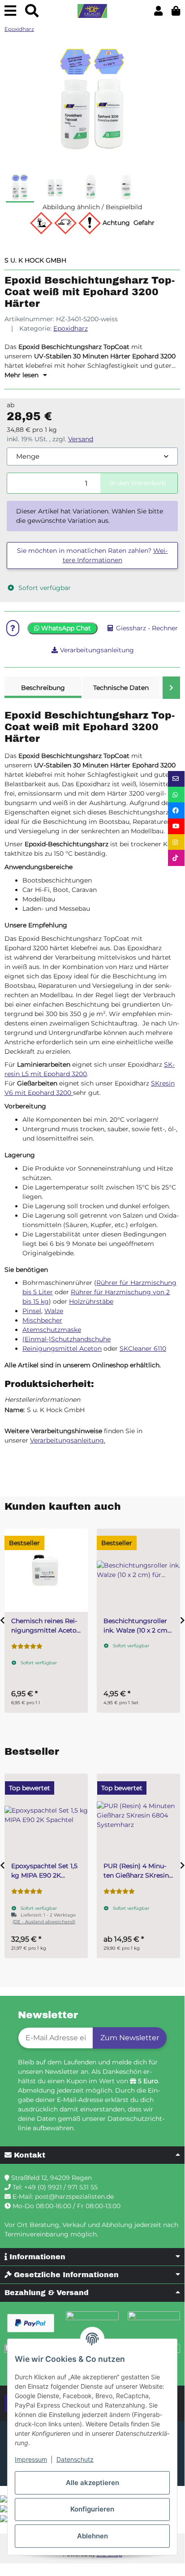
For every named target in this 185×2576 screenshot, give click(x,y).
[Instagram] (176, 842)
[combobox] (92, 457)
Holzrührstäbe (91, 1301)
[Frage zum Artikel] (13, 628)
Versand (81, 439)
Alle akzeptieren (92, 2483)
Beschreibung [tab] (43, 688)
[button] (158, 11)
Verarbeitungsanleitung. (68, 1440)
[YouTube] (176, 826)
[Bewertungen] (27, 1646)
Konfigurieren (92, 2509)
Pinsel (32, 1311)
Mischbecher (42, 1320)
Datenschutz (75, 2459)
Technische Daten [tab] (121, 688)
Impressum (31, 2459)
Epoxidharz (71, 328)
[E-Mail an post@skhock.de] (176, 779)
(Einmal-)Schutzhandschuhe (67, 1339)
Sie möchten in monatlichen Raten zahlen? (92, 555)
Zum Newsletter (130, 2038)
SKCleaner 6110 (143, 1348)
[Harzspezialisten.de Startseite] (92, 11)
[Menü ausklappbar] (10, 11)
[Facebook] (176, 810)
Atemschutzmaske (52, 1330)
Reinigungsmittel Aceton (62, 1348)
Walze (54, 1311)
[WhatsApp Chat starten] (176, 795)
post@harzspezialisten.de (74, 2197)
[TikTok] (176, 858)
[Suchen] (32, 11)
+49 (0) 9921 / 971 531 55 (61, 2187)
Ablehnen (92, 2536)
